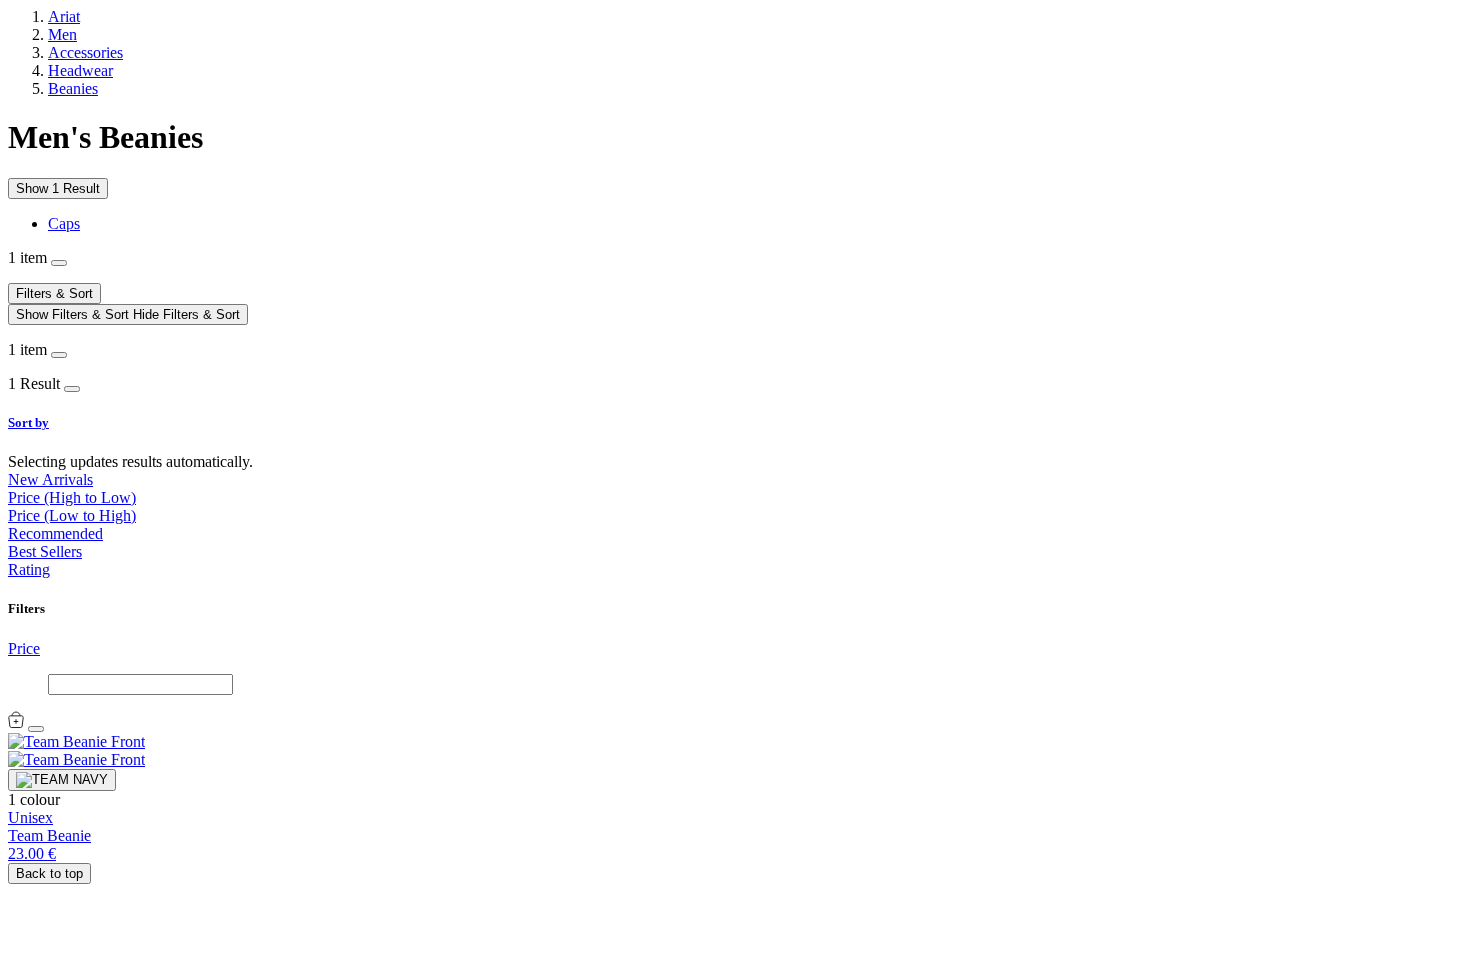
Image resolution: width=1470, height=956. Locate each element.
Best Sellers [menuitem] (45, 551)
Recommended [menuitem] (55, 533)
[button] (735, 423)
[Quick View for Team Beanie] (16, 723)
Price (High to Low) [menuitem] (72, 497)
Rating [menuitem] (29, 569)
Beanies (73, 88)
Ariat (64, 16)
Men (62, 34)
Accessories (85, 52)
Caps (64, 223)
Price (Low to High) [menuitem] (72, 515)
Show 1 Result (58, 188)
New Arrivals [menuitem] (50, 479)
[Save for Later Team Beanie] (36, 729)
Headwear (80, 70)
